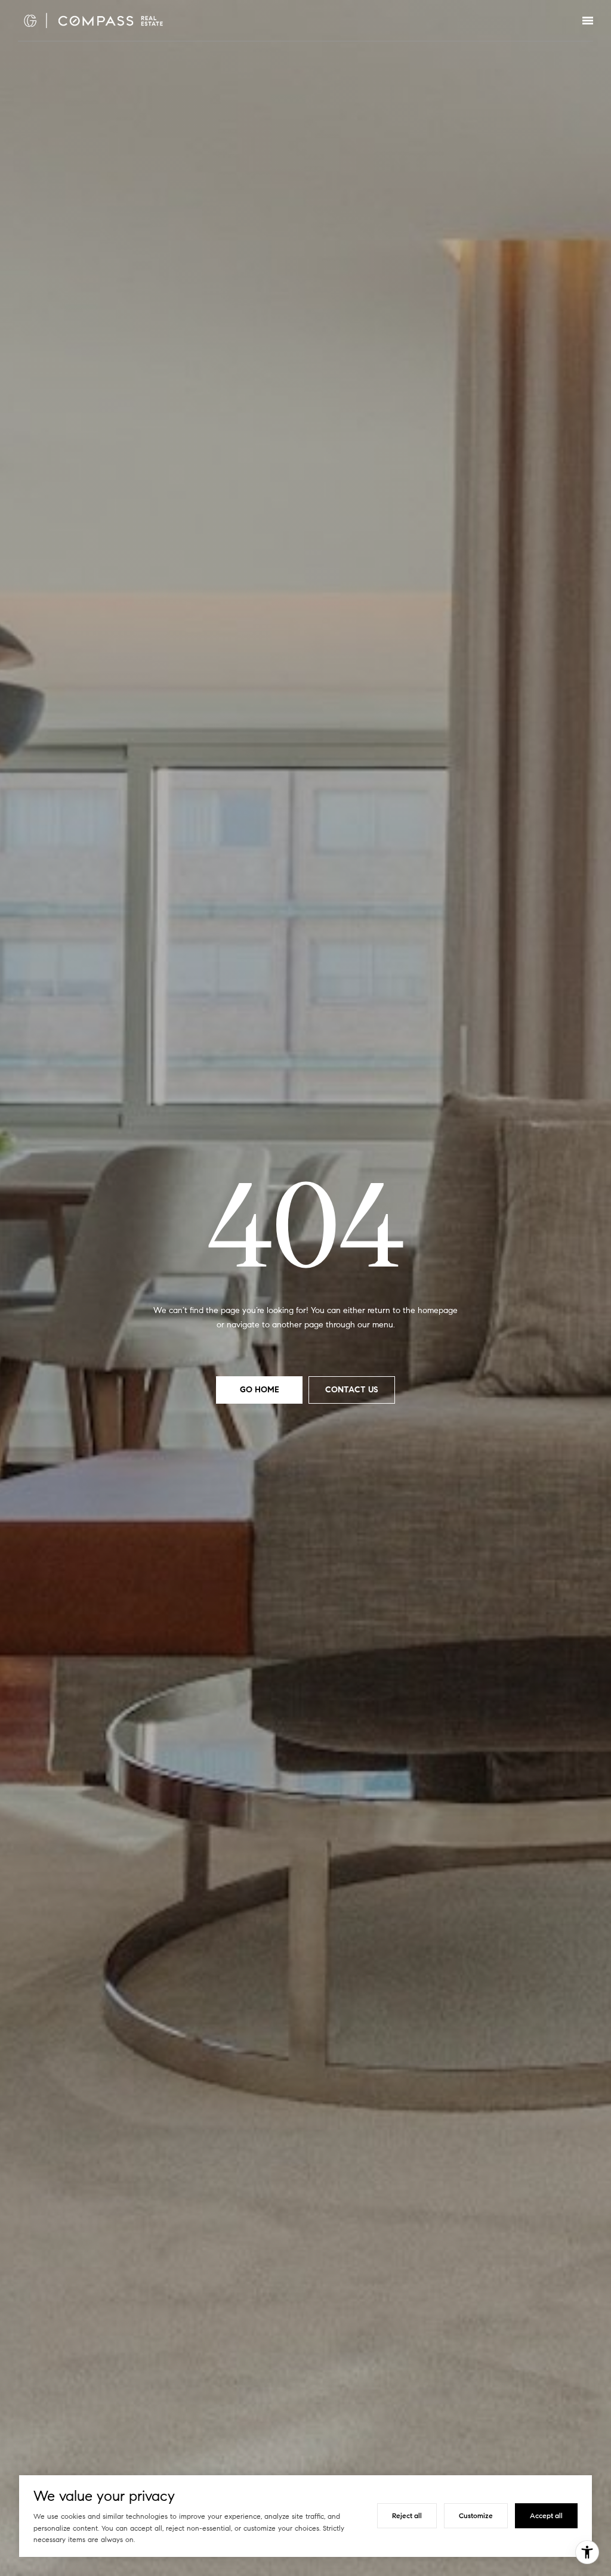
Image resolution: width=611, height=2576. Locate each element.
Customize (476, 2515)
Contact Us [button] (352, 1390)
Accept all (546, 2515)
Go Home (260, 1390)
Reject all (407, 2515)
